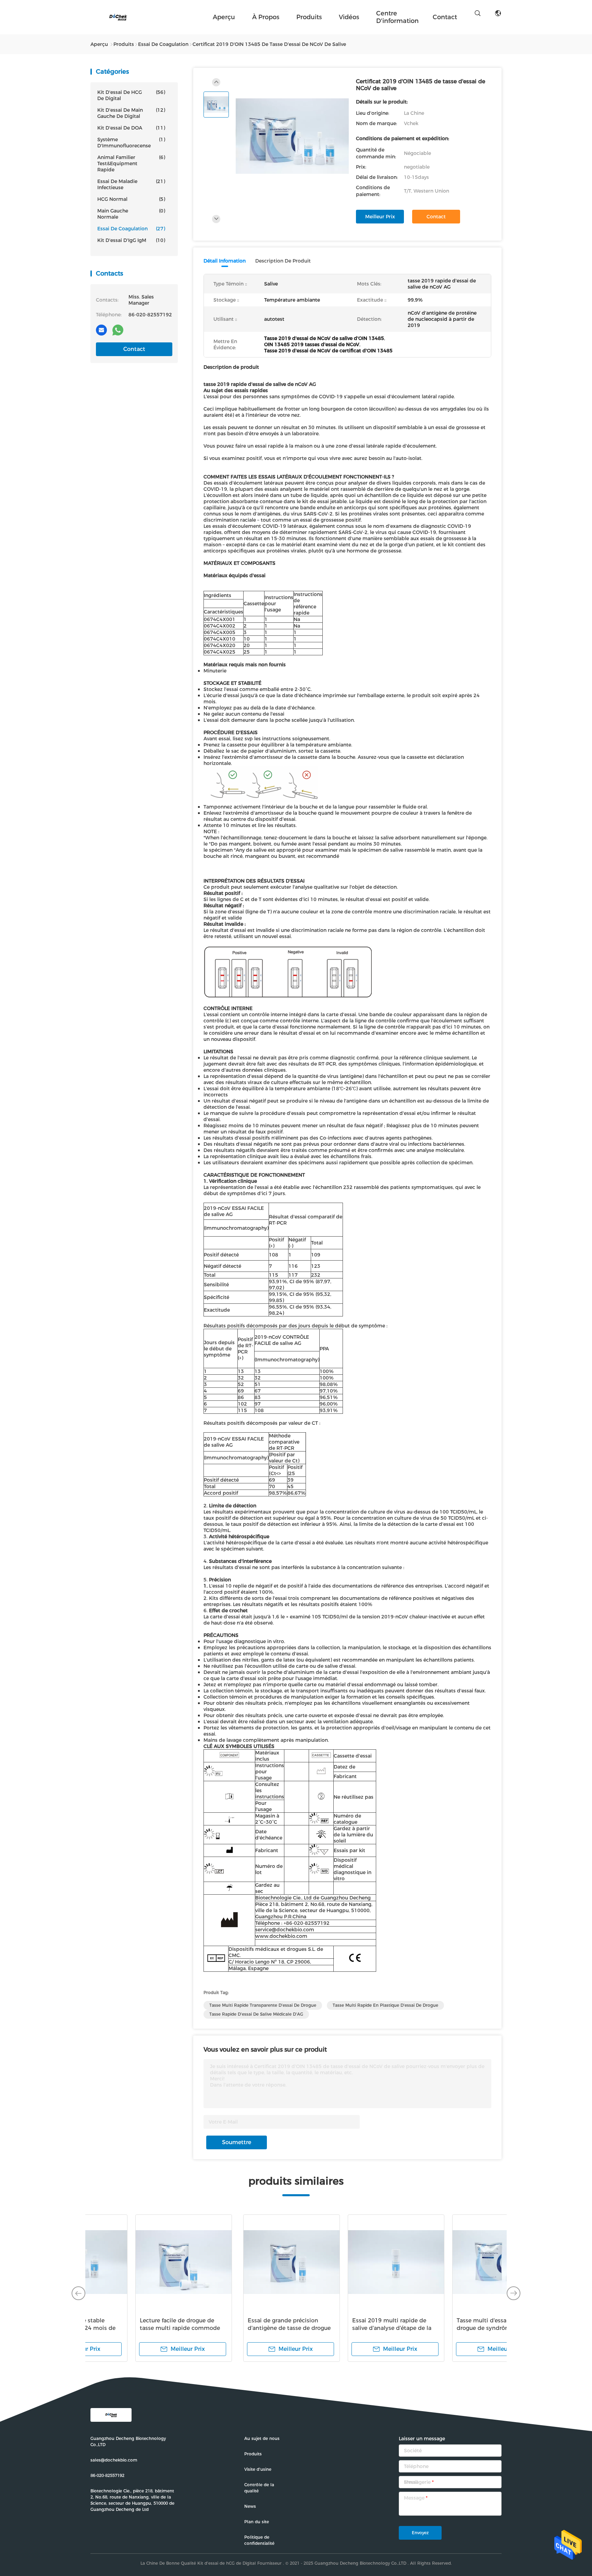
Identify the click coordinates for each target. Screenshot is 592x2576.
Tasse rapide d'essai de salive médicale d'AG (256, 2014)
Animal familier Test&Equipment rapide (131, 163)
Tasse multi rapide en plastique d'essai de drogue (385, 2005)
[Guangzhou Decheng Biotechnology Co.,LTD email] (101, 330)
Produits (309, 17)
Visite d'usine (258, 2469)
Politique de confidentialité (259, 2540)
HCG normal (131, 199)
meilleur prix (380, 217)
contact (445, 17)
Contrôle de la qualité (259, 2488)
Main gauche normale (131, 214)
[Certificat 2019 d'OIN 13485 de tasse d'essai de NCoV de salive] (292, 136)
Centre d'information (397, 17)
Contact (134, 349)
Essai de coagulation (131, 229)
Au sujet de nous (262, 2438)
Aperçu (224, 17)
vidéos (349, 17)
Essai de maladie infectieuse (131, 184)
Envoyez (420, 2533)
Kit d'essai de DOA (131, 128)
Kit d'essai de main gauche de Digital (131, 113)
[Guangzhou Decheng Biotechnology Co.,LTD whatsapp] (118, 330)
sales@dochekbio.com (114, 2460)
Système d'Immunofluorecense (131, 143)
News (250, 2506)
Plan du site (257, 2522)
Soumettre (237, 2142)
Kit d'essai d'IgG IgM (131, 240)
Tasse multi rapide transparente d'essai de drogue (263, 2005)
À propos (266, 17)
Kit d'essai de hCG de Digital (131, 95)
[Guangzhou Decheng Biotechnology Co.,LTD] (118, 17)
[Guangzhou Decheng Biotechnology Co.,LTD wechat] (134, 330)
